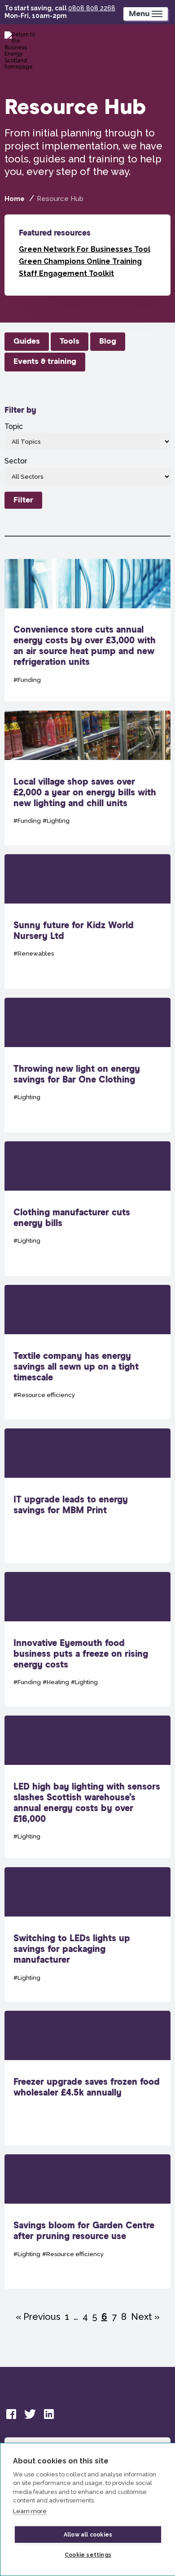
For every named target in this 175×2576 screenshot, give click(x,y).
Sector (16, 461)
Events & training (45, 362)
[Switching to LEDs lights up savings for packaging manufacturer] (88, 1934)
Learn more (30, 2511)
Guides (27, 341)
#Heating (56, 1682)
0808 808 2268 (92, 8)
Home (15, 199)
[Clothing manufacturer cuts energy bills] (88, 1209)
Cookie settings (88, 2555)
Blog (108, 341)
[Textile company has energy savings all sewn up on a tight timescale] (88, 1352)
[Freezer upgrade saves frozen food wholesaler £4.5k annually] (88, 2078)
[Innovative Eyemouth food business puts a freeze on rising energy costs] (88, 1639)
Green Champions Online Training (80, 261)
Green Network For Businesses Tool (85, 249)
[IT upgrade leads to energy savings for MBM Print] (88, 1496)
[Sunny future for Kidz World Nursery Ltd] (88, 921)
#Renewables (34, 954)
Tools (70, 341)
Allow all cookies (88, 2535)
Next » (145, 2317)
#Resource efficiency (44, 1395)
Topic (14, 426)
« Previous (38, 2317)
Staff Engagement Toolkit (66, 273)
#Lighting (56, 821)
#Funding (27, 680)
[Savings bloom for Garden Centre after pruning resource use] (88, 2222)
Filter (23, 500)
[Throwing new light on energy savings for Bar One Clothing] (88, 1065)
